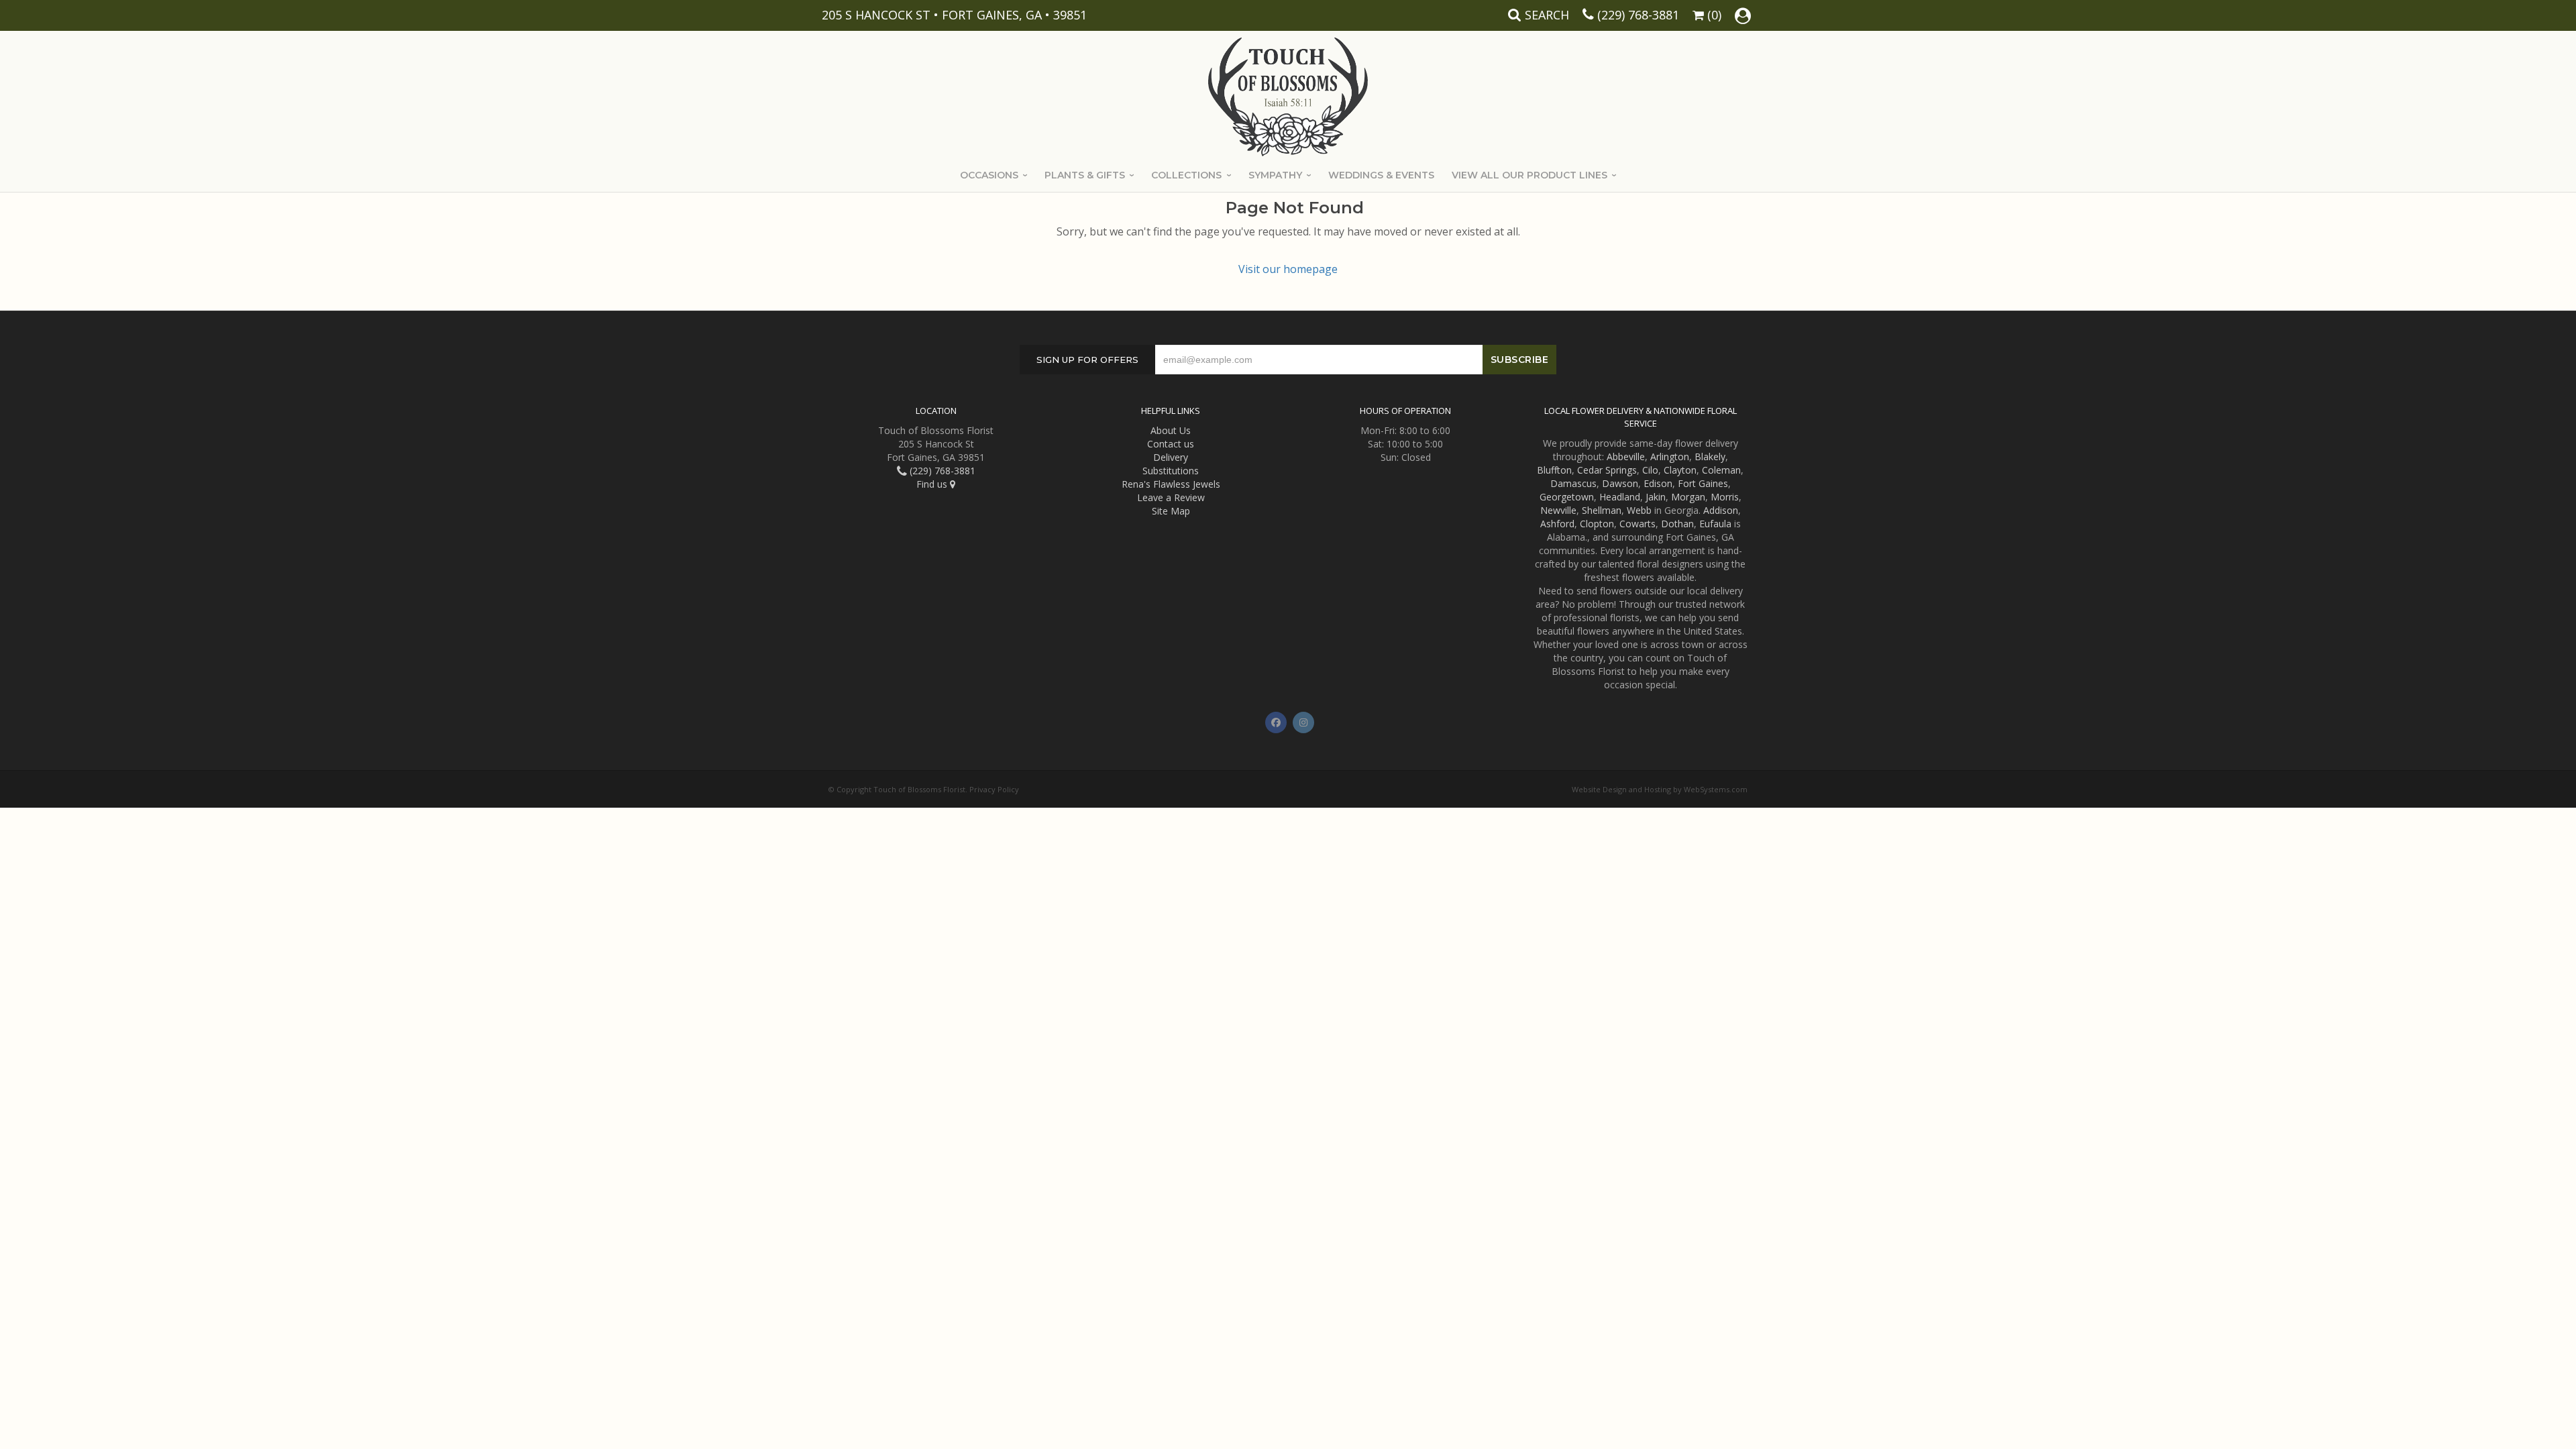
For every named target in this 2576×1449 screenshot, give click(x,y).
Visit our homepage (1288, 269)
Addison (1721, 510)
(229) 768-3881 (1638, 15)
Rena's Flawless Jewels (1171, 484)
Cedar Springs (1607, 470)
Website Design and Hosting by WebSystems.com (1660, 789)
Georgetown (1567, 497)
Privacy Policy (994, 789)
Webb (1639, 510)
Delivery (1171, 457)
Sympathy (1275, 175)
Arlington (1670, 457)
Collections (1186, 175)
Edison (1658, 483)
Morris (1725, 497)
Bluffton (1554, 470)
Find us (933, 484)
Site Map (1171, 511)
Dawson (1620, 483)
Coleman (1721, 470)
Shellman (1602, 510)
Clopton (1597, 524)
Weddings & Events (1381, 175)
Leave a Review (1171, 497)
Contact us (1171, 444)
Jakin (1656, 497)
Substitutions (1171, 471)
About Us (1171, 430)
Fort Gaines (1703, 483)
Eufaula (1715, 524)
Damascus (1573, 483)
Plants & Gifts (1085, 175)
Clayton (1680, 470)
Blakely (1710, 457)
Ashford (1557, 524)
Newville (1558, 510)
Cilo (1650, 470)
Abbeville (1626, 457)
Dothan (1677, 524)
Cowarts (1638, 524)
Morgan (1688, 497)
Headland (1620, 497)
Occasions (989, 175)
